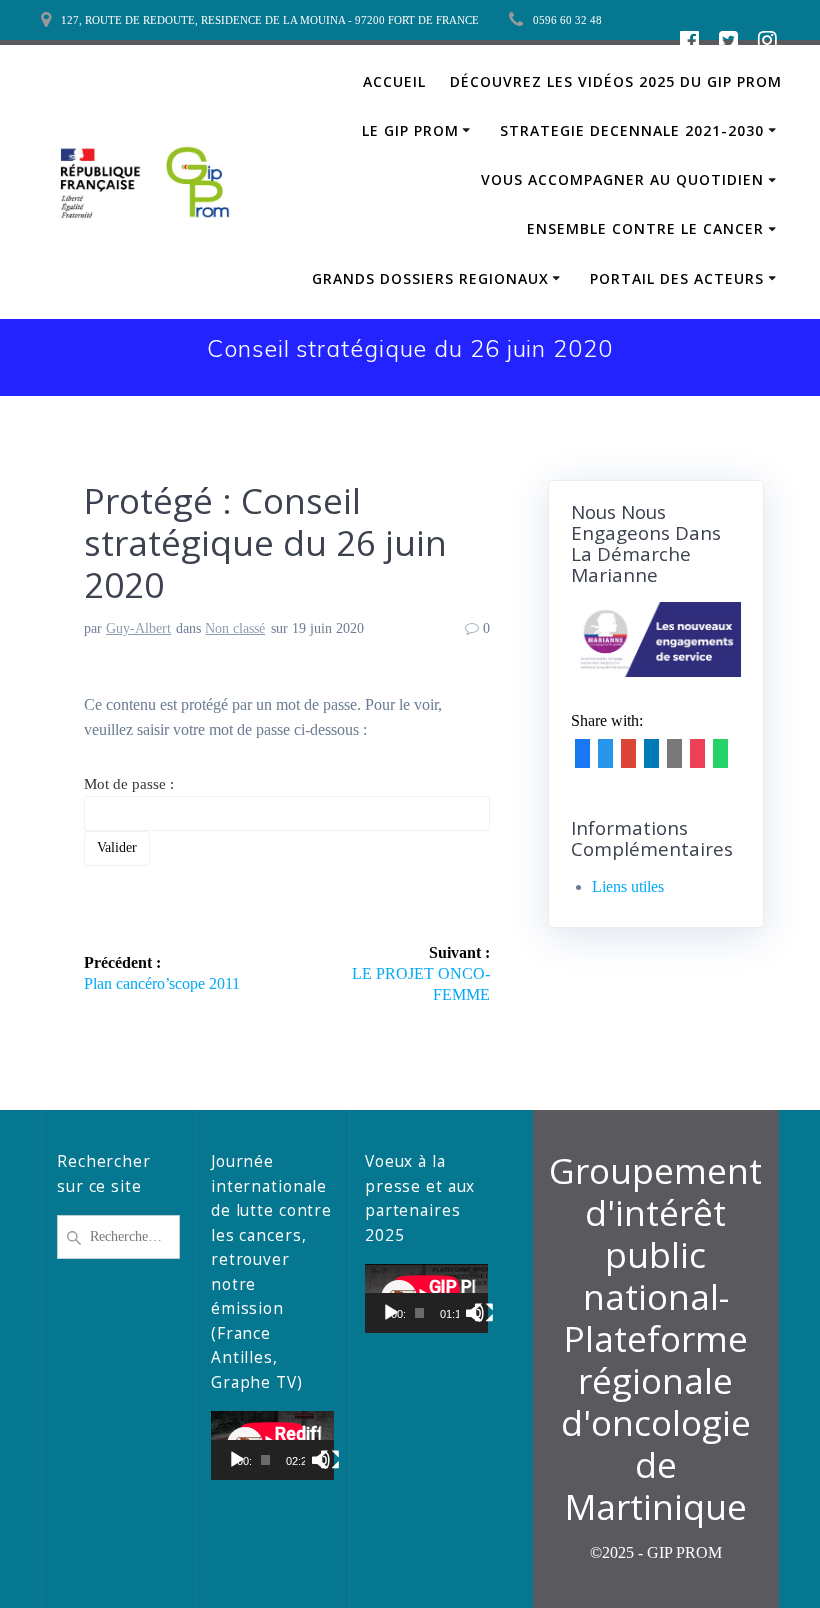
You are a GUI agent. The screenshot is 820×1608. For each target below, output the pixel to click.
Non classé (235, 628)
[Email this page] (674, 758)
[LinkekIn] (651, 758)
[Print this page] (697, 758)
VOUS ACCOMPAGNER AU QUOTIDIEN (622, 179)
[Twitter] (605, 758)
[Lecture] (237, 1460)
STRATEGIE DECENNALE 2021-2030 (632, 130)
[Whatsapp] (720, 758)
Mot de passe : (129, 784)
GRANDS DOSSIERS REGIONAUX (430, 278)
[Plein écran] (330, 1460)
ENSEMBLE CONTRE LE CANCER (645, 228)
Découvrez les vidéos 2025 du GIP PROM (616, 81)
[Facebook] (582, 758)
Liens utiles (628, 886)
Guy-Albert (138, 628)
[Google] (628, 758)
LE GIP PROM (410, 130)
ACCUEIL (394, 81)
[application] (272, 1445)
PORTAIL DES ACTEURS (677, 278)
